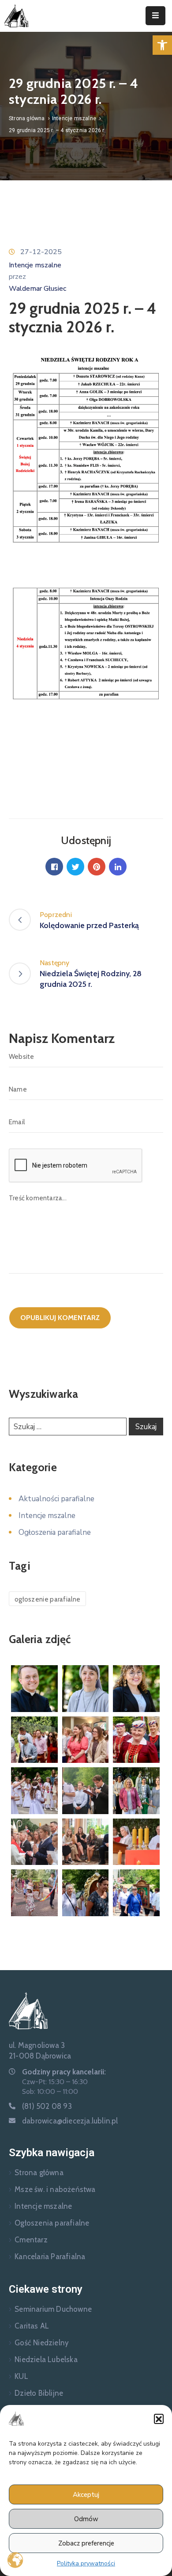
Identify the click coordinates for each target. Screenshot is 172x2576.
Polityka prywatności (86, 2563)
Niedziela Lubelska (46, 2359)
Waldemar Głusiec (37, 289)
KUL (21, 2376)
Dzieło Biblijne (39, 2393)
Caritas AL (32, 2326)
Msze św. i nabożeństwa (55, 2189)
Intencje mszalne (74, 118)
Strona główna (27, 118)
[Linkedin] (118, 867)
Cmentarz (31, 2240)
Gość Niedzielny (42, 2343)
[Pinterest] (97, 867)
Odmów (86, 2519)
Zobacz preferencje (86, 2543)
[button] (162, 45)
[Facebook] (54, 867)
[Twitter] (75, 867)
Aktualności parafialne (56, 1499)
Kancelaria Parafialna (50, 2256)
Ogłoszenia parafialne (55, 1532)
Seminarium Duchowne (53, 2309)
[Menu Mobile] (155, 16)
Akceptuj (86, 2495)
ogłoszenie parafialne (47, 1599)
